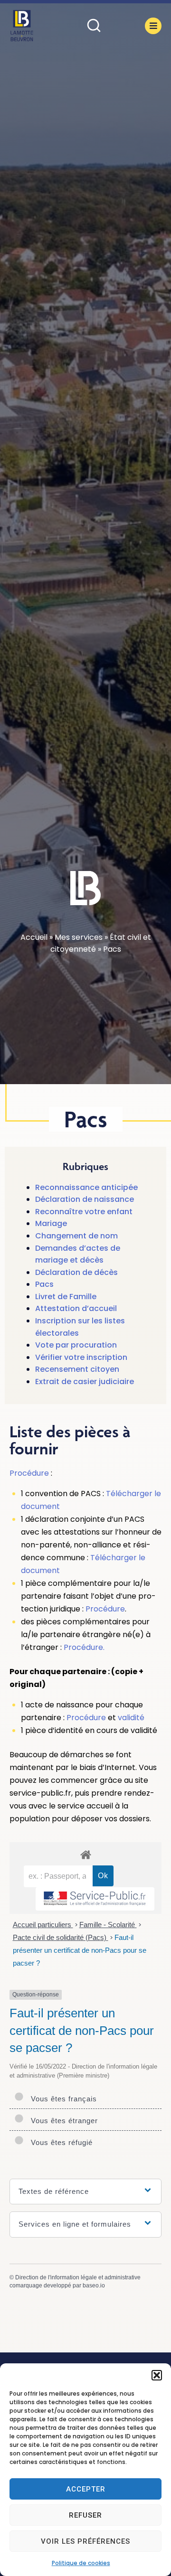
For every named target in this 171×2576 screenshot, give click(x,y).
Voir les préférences (85, 2541)
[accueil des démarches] (85, 1854)
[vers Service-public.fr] (95, 1899)
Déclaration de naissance (85, 1199)
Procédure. (84, 1647)
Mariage (51, 1223)
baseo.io (94, 2286)
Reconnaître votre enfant (84, 1212)
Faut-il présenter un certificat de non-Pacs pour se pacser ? (80, 1950)
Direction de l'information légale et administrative (78, 2277)
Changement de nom (76, 1236)
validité (131, 1718)
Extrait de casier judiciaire (85, 1382)
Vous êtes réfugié (59, 2142)
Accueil (34, 937)
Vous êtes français (62, 2099)
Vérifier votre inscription (81, 1357)
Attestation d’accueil (76, 1308)
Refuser (85, 2515)
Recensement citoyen (77, 1369)
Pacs (44, 1284)
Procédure (29, 1473)
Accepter (86, 2489)
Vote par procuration (76, 1345)
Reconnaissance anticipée (86, 1187)
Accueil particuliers (43, 1925)
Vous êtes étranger (62, 2121)
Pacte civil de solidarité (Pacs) (61, 1937)
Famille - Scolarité (108, 1925)
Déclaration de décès (76, 1272)
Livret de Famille (66, 1297)
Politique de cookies (81, 2563)
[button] (157, 2375)
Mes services (79, 937)
